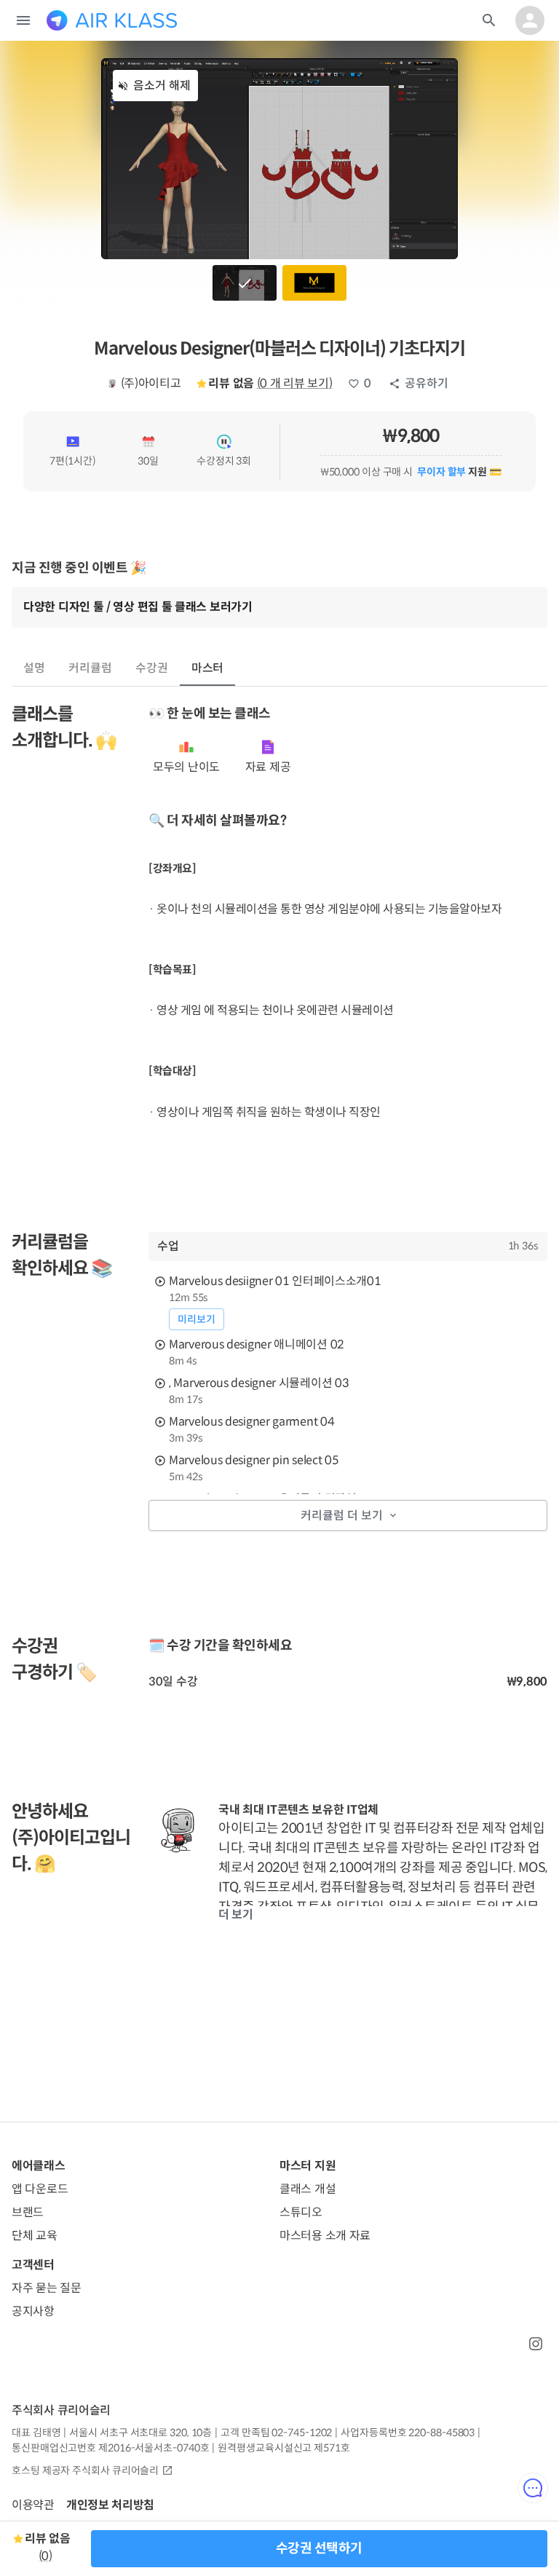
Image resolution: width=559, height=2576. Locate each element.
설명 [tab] (34, 668)
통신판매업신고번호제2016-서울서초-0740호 (110, 2448)
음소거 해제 (162, 86)
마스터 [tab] (208, 668)
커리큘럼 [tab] (90, 668)
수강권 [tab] (152, 668)
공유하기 (427, 383)
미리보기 (197, 1319)
